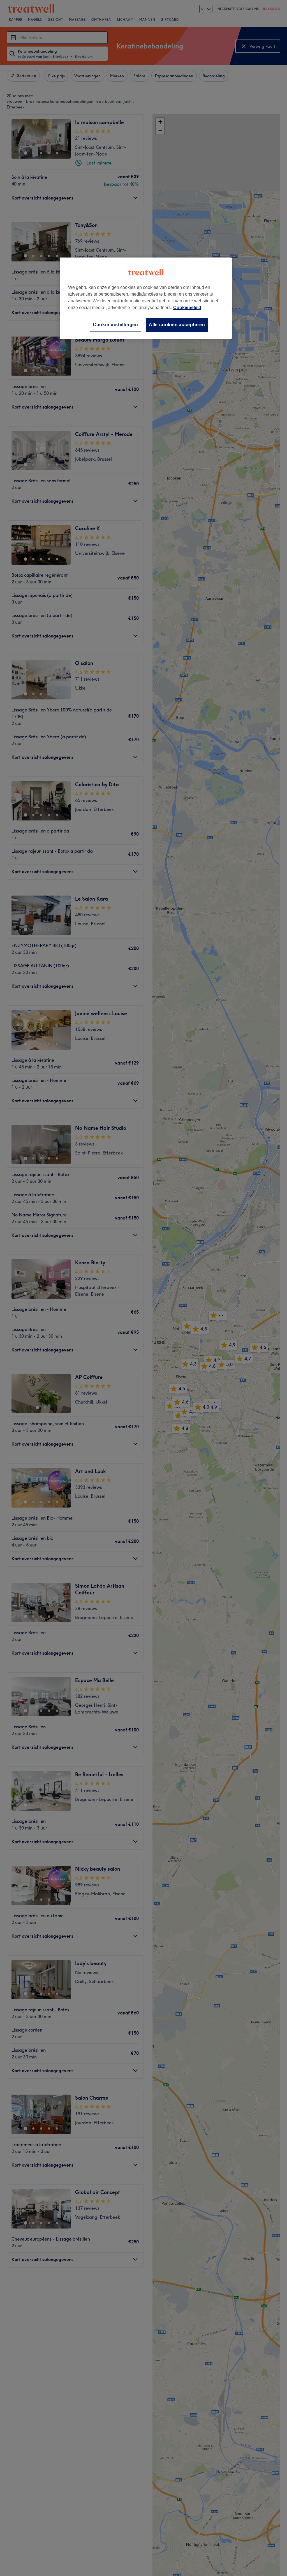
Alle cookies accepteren (177, 325)
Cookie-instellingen (115, 325)
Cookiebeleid (187, 308)
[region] (146, 298)
